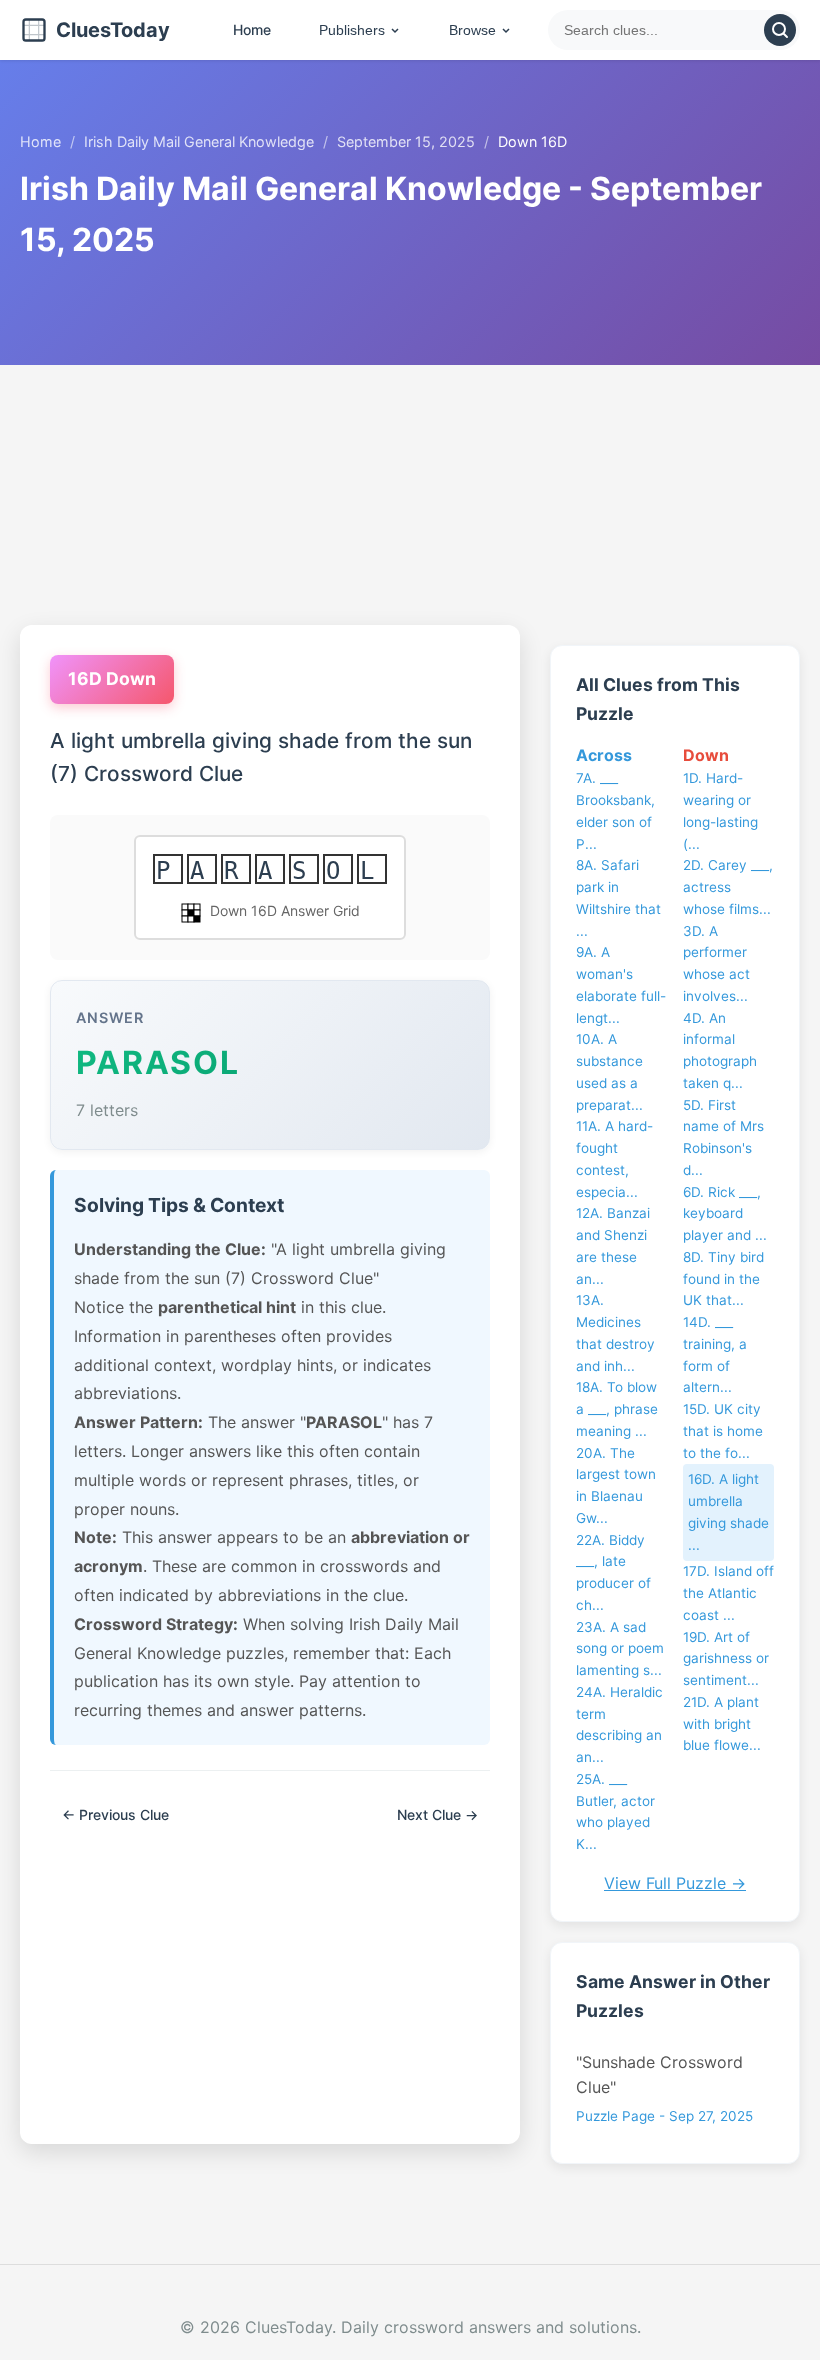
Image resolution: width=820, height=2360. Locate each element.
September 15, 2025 (406, 141)
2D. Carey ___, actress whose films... (728, 887)
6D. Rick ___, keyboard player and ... (725, 1214)
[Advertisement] (410, 495)
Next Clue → (437, 1814)
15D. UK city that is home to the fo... (723, 1431)
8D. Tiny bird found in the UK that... (723, 1279)
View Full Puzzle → (675, 1883)
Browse (472, 30)
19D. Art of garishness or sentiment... (726, 1659)
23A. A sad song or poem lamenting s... (620, 1649)
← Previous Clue (115, 1814)
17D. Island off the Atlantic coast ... (728, 1593)
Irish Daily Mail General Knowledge (199, 141)
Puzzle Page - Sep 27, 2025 (664, 2116)
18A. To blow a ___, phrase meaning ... (617, 1409)
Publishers (352, 30)
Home (252, 29)
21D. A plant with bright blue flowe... (722, 1724)
